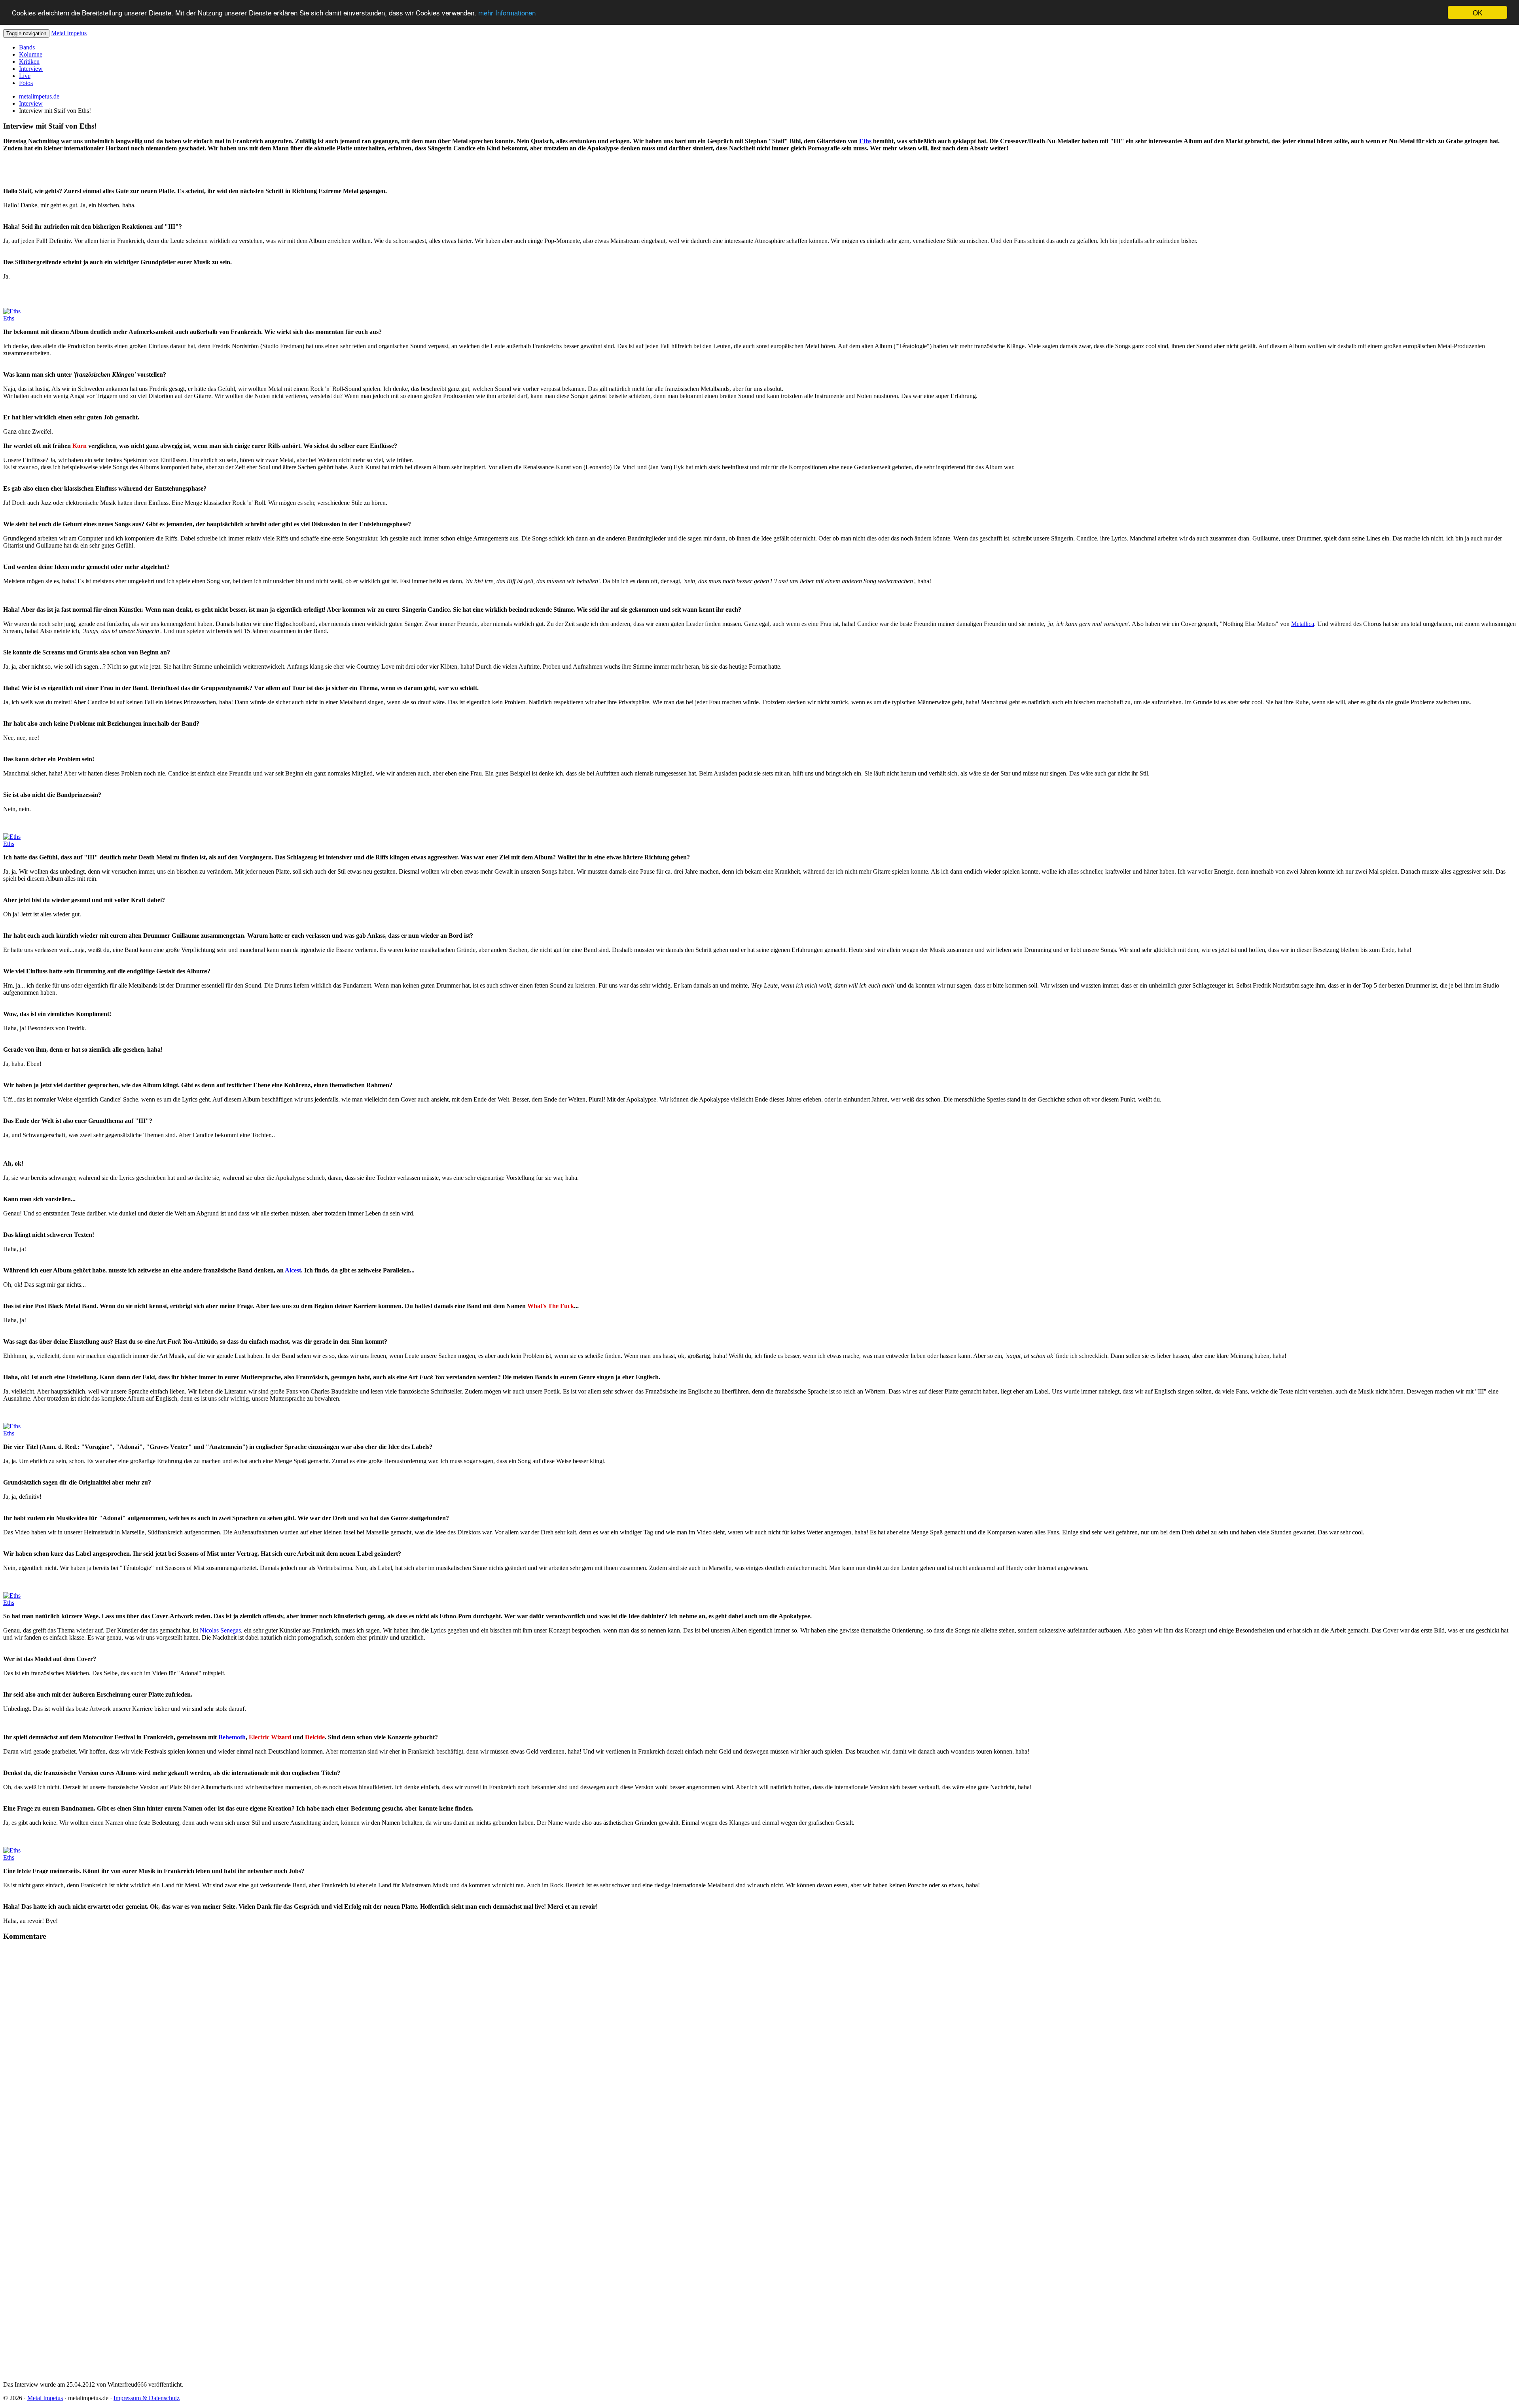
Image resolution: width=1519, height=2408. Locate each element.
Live (25, 76)
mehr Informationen (507, 13)
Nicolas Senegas (220, 1630)
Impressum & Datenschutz (147, 2398)
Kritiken (29, 62)
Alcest (293, 1270)
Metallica (1303, 624)
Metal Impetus (69, 33)
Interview (31, 69)
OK (1477, 12)
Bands (27, 47)
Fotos (26, 83)
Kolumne (31, 54)
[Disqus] (759, 2054)
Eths (865, 141)
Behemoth (232, 1737)
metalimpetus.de (39, 96)
